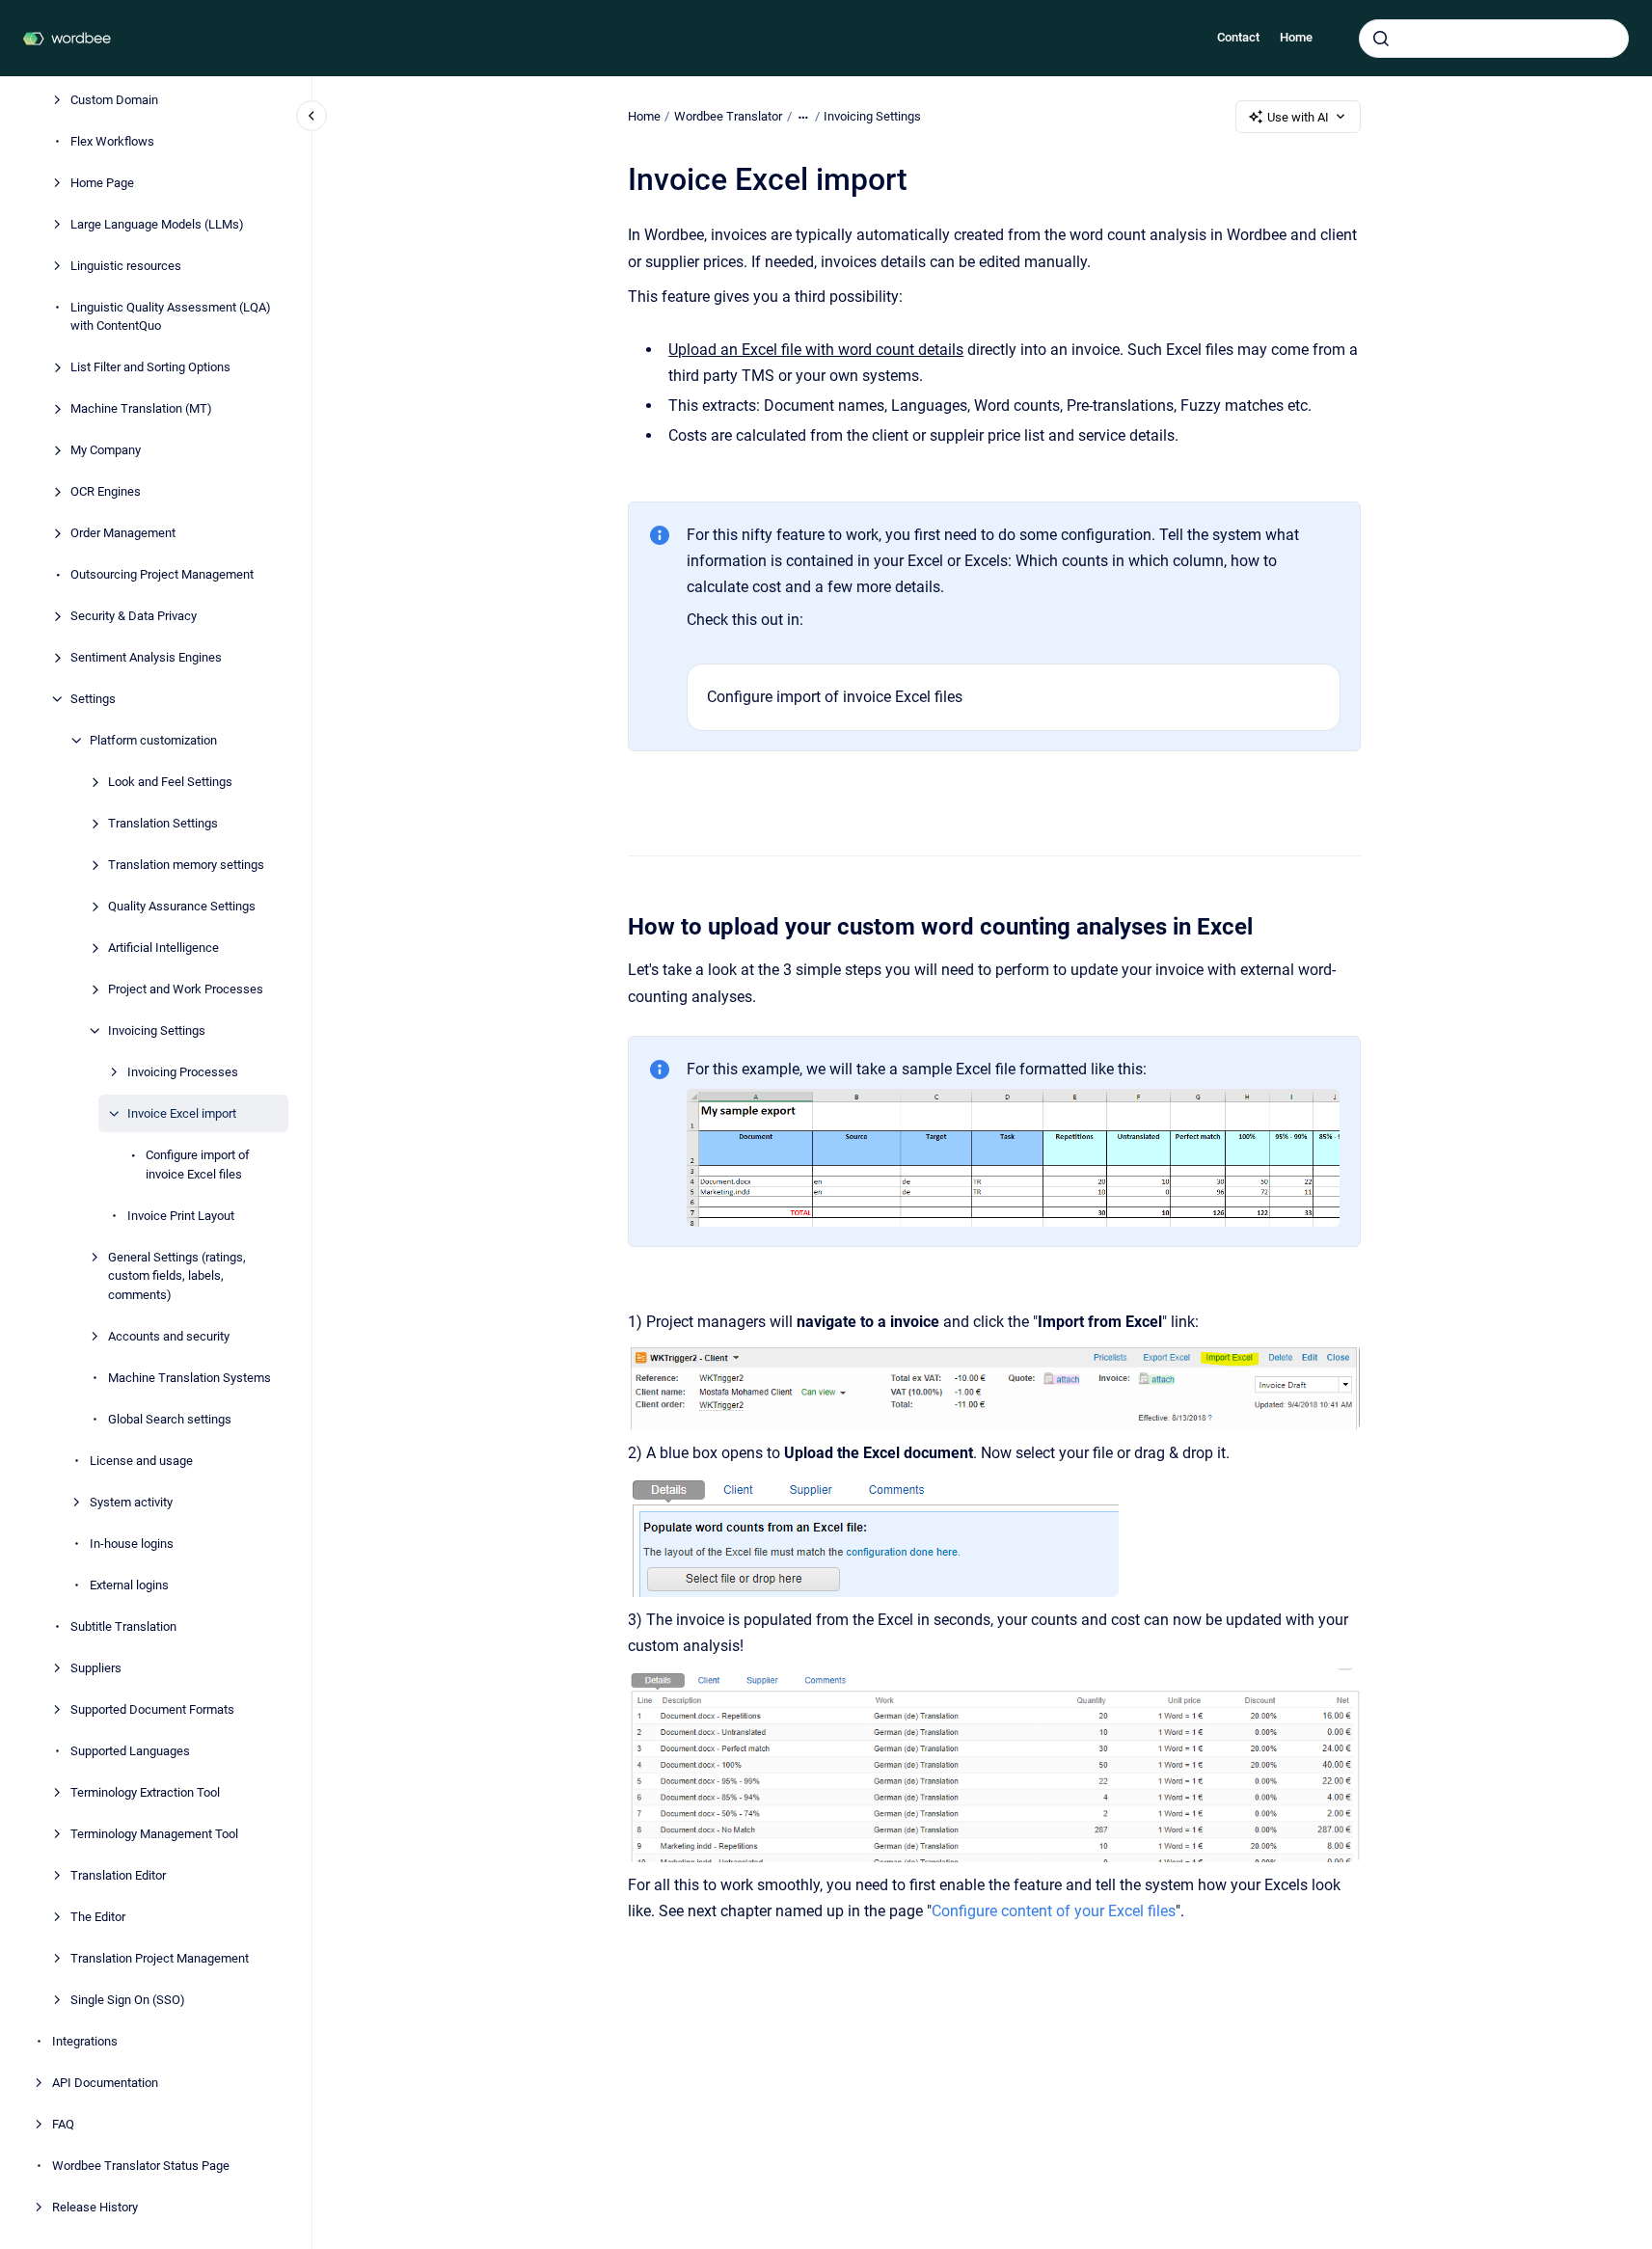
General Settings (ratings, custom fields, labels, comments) (177, 1275)
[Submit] (1381, 39)
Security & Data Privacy (134, 616)
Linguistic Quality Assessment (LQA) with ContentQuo (171, 316)
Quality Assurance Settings (182, 906)
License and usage (141, 1460)
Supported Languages (130, 1750)
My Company (106, 450)
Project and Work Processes (186, 989)
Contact (1238, 37)
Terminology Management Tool (154, 1833)
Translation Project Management (160, 1957)
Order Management (123, 533)
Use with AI (1298, 117)
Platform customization (153, 740)
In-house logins (132, 1543)
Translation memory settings (186, 865)
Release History (95, 2206)
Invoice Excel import (182, 1113)
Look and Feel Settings (170, 782)
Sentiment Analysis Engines (146, 657)
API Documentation (105, 2082)
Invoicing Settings (157, 1030)
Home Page (102, 182)
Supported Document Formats (152, 1708)
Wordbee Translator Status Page (141, 2165)
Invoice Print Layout (181, 1215)
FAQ (63, 2123)
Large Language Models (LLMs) (157, 223)
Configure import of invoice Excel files (198, 1165)
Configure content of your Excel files (1054, 1911)
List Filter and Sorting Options (150, 367)
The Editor (98, 1916)
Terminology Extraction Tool (145, 1791)
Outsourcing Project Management (162, 574)
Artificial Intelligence (163, 948)
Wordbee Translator (728, 116)
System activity (131, 1501)
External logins (129, 1584)
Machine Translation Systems (190, 1377)
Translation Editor (118, 1874)
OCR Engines (106, 491)
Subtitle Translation (123, 1626)
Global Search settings (170, 1418)
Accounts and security (169, 1335)
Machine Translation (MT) (141, 408)
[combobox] (1494, 39)
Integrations (85, 2040)
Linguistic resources (126, 265)
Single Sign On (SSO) (128, 1999)
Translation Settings (163, 823)
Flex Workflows (112, 140)
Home (1296, 37)
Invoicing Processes (183, 1072)
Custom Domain (114, 99)
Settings (93, 699)
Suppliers (96, 1667)
